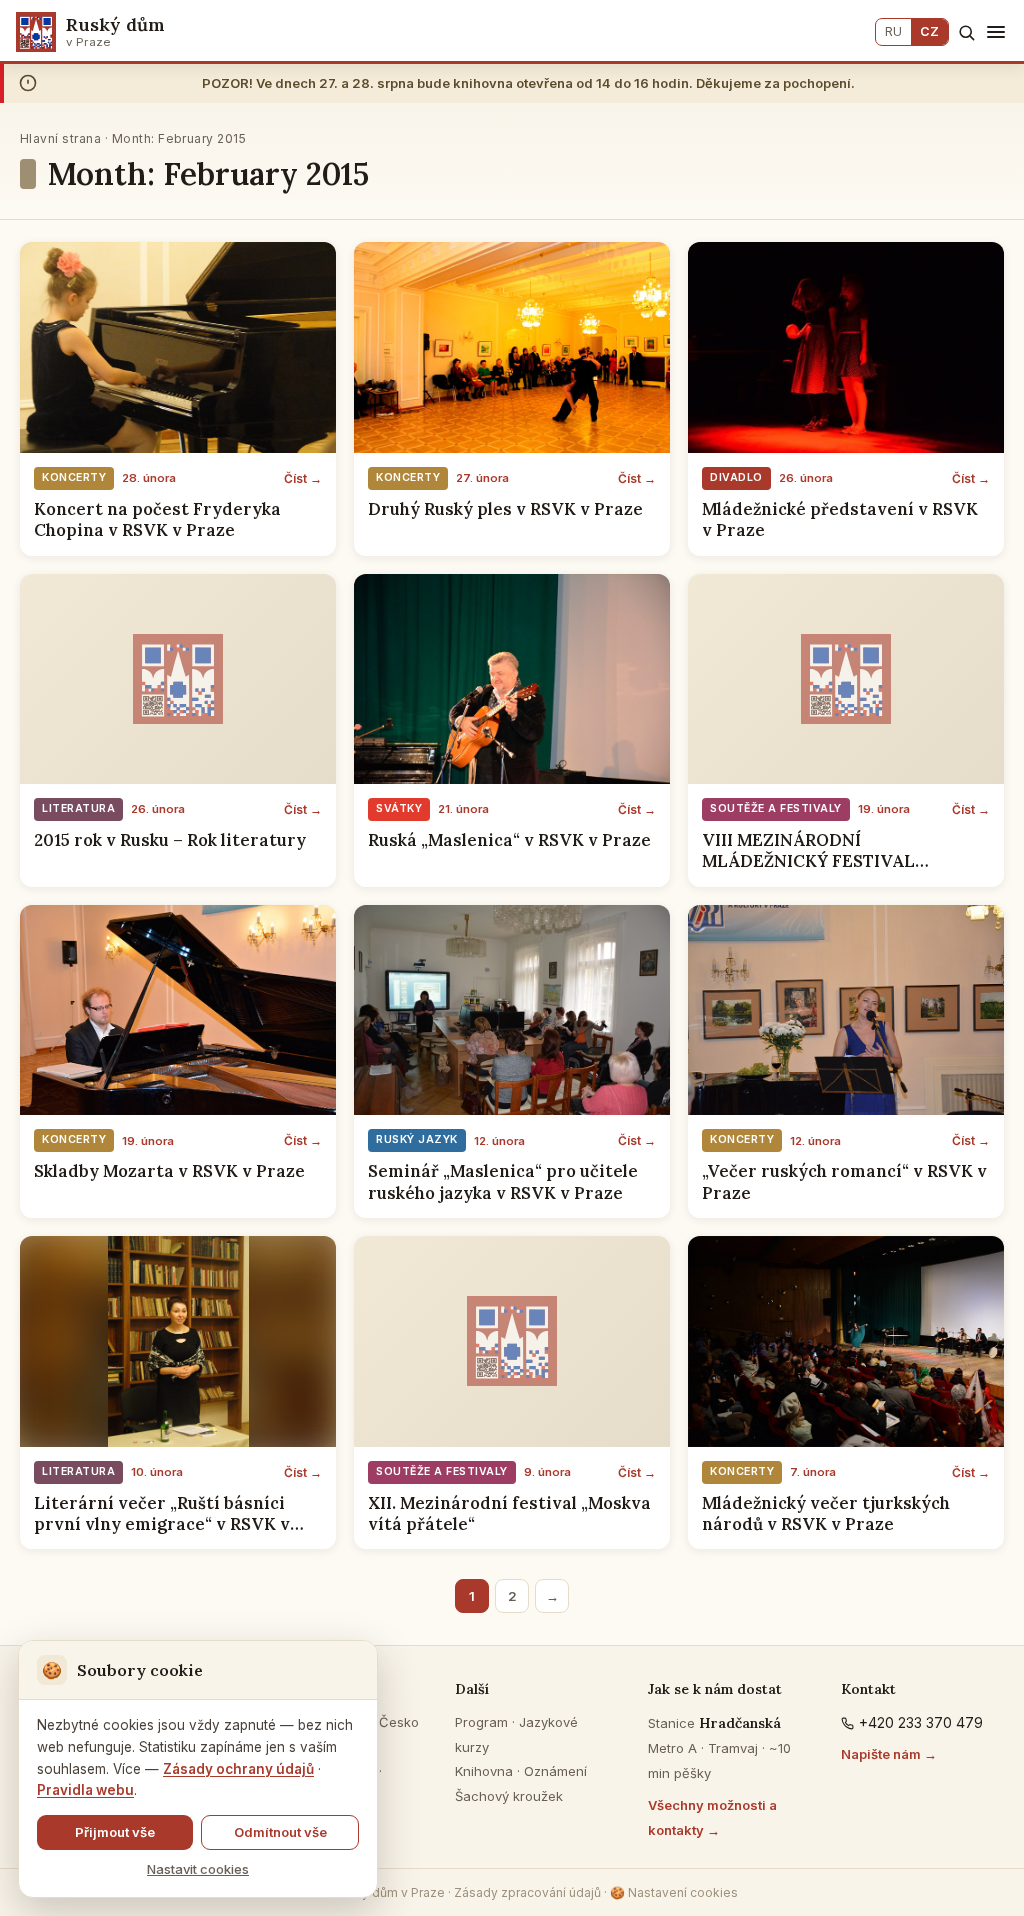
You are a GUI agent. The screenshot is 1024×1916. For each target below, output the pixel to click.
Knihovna (484, 1771)
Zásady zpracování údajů (527, 1892)
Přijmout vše (115, 1832)
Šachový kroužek (509, 1796)
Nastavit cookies (198, 1869)
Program (481, 1722)
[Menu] (996, 32)
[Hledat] (966, 32)
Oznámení (555, 1771)
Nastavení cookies (674, 1892)
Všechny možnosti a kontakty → (712, 1817)
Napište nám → (889, 1754)
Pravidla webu (85, 1790)
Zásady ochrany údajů (238, 1769)
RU (893, 31)
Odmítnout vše (280, 1832)
